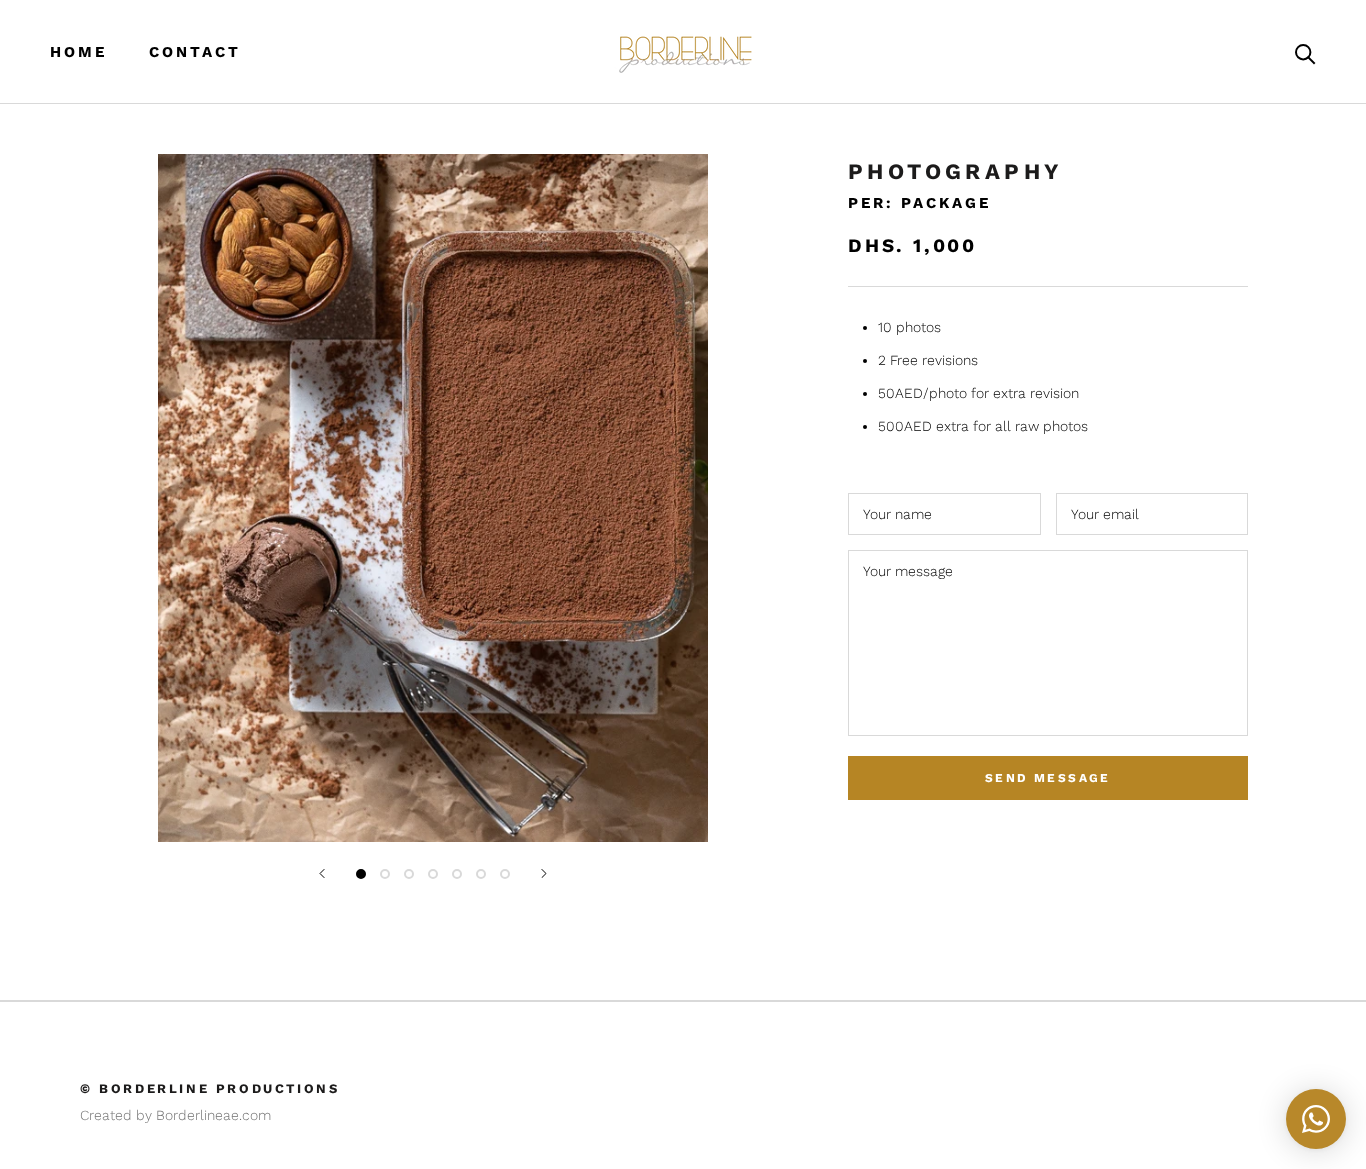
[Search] (1305, 52)
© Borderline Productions (209, 1088)
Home (78, 52)
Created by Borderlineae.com (175, 1115)
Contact (195, 52)
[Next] (544, 873)
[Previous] (322, 873)
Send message (1048, 778)
